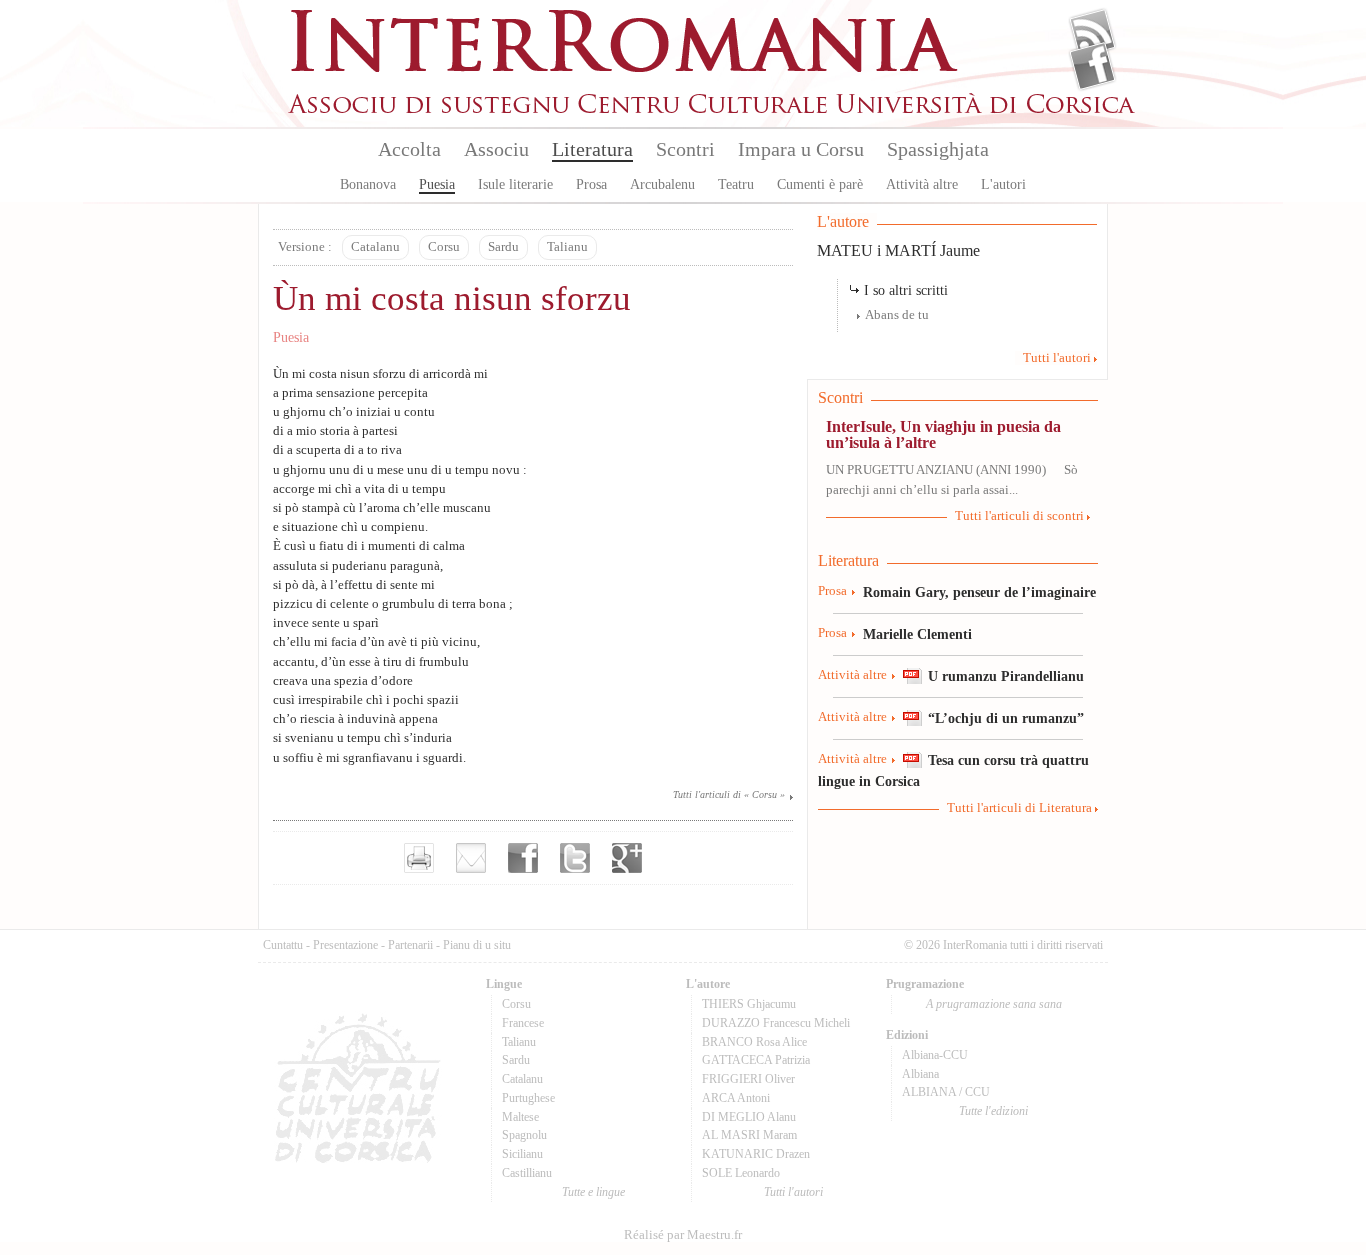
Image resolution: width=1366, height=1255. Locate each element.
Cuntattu (283, 945)
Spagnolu (524, 1135)
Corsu (444, 247)
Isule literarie (515, 184)
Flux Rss (1092, 33)
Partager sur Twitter (575, 858)
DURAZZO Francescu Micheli (776, 1023)
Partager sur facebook (523, 858)
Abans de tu (897, 315)
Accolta (409, 149)
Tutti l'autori (1057, 358)
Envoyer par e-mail (471, 858)
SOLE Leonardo (741, 1173)
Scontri (685, 149)
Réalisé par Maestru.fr (683, 1235)
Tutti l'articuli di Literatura (1019, 808)
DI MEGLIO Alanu (749, 1117)
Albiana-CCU (935, 1055)
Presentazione (345, 945)
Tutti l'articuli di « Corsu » (729, 794)
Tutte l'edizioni (993, 1111)
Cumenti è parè (820, 184)
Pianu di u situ (477, 945)
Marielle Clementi (917, 634)
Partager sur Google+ (627, 858)
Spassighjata (938, 149)
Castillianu (527, 1173)
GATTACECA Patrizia (756, 1060)
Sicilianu (522, 1154)
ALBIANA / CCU (946, 1092)
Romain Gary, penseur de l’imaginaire (979, 592)
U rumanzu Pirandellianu (1006, 676)
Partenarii (410, 945)
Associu (496, 149)
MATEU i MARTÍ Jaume (898, 250)
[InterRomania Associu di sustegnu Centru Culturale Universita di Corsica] (713, 110)
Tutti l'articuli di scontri (1019, 516)
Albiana (920, 1074)
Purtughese (528, 1098)
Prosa (591, 184)
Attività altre (922, 184)
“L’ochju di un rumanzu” (1006, 718)
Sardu (503, 247)
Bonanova (368, 184)
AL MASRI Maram (749, 1135)
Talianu (567, 247)
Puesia (437, 184)
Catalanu (375, 247)
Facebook (1092, 66)
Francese (523, 1023)
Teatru (736, 184)
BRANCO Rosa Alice (754, 1042)
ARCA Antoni (736, 1098)
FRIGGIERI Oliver (748, 1079)
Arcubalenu (662, 184)
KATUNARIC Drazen (756, 1154)
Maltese (520, 1117)
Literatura (592, 149)
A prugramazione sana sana (994, 1004)
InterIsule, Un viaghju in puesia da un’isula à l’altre (943, 434)
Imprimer (419, 858)
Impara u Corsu (801, 149)
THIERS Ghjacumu (749, 1004)
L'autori (1003, 184)
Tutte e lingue (593, 1192)
